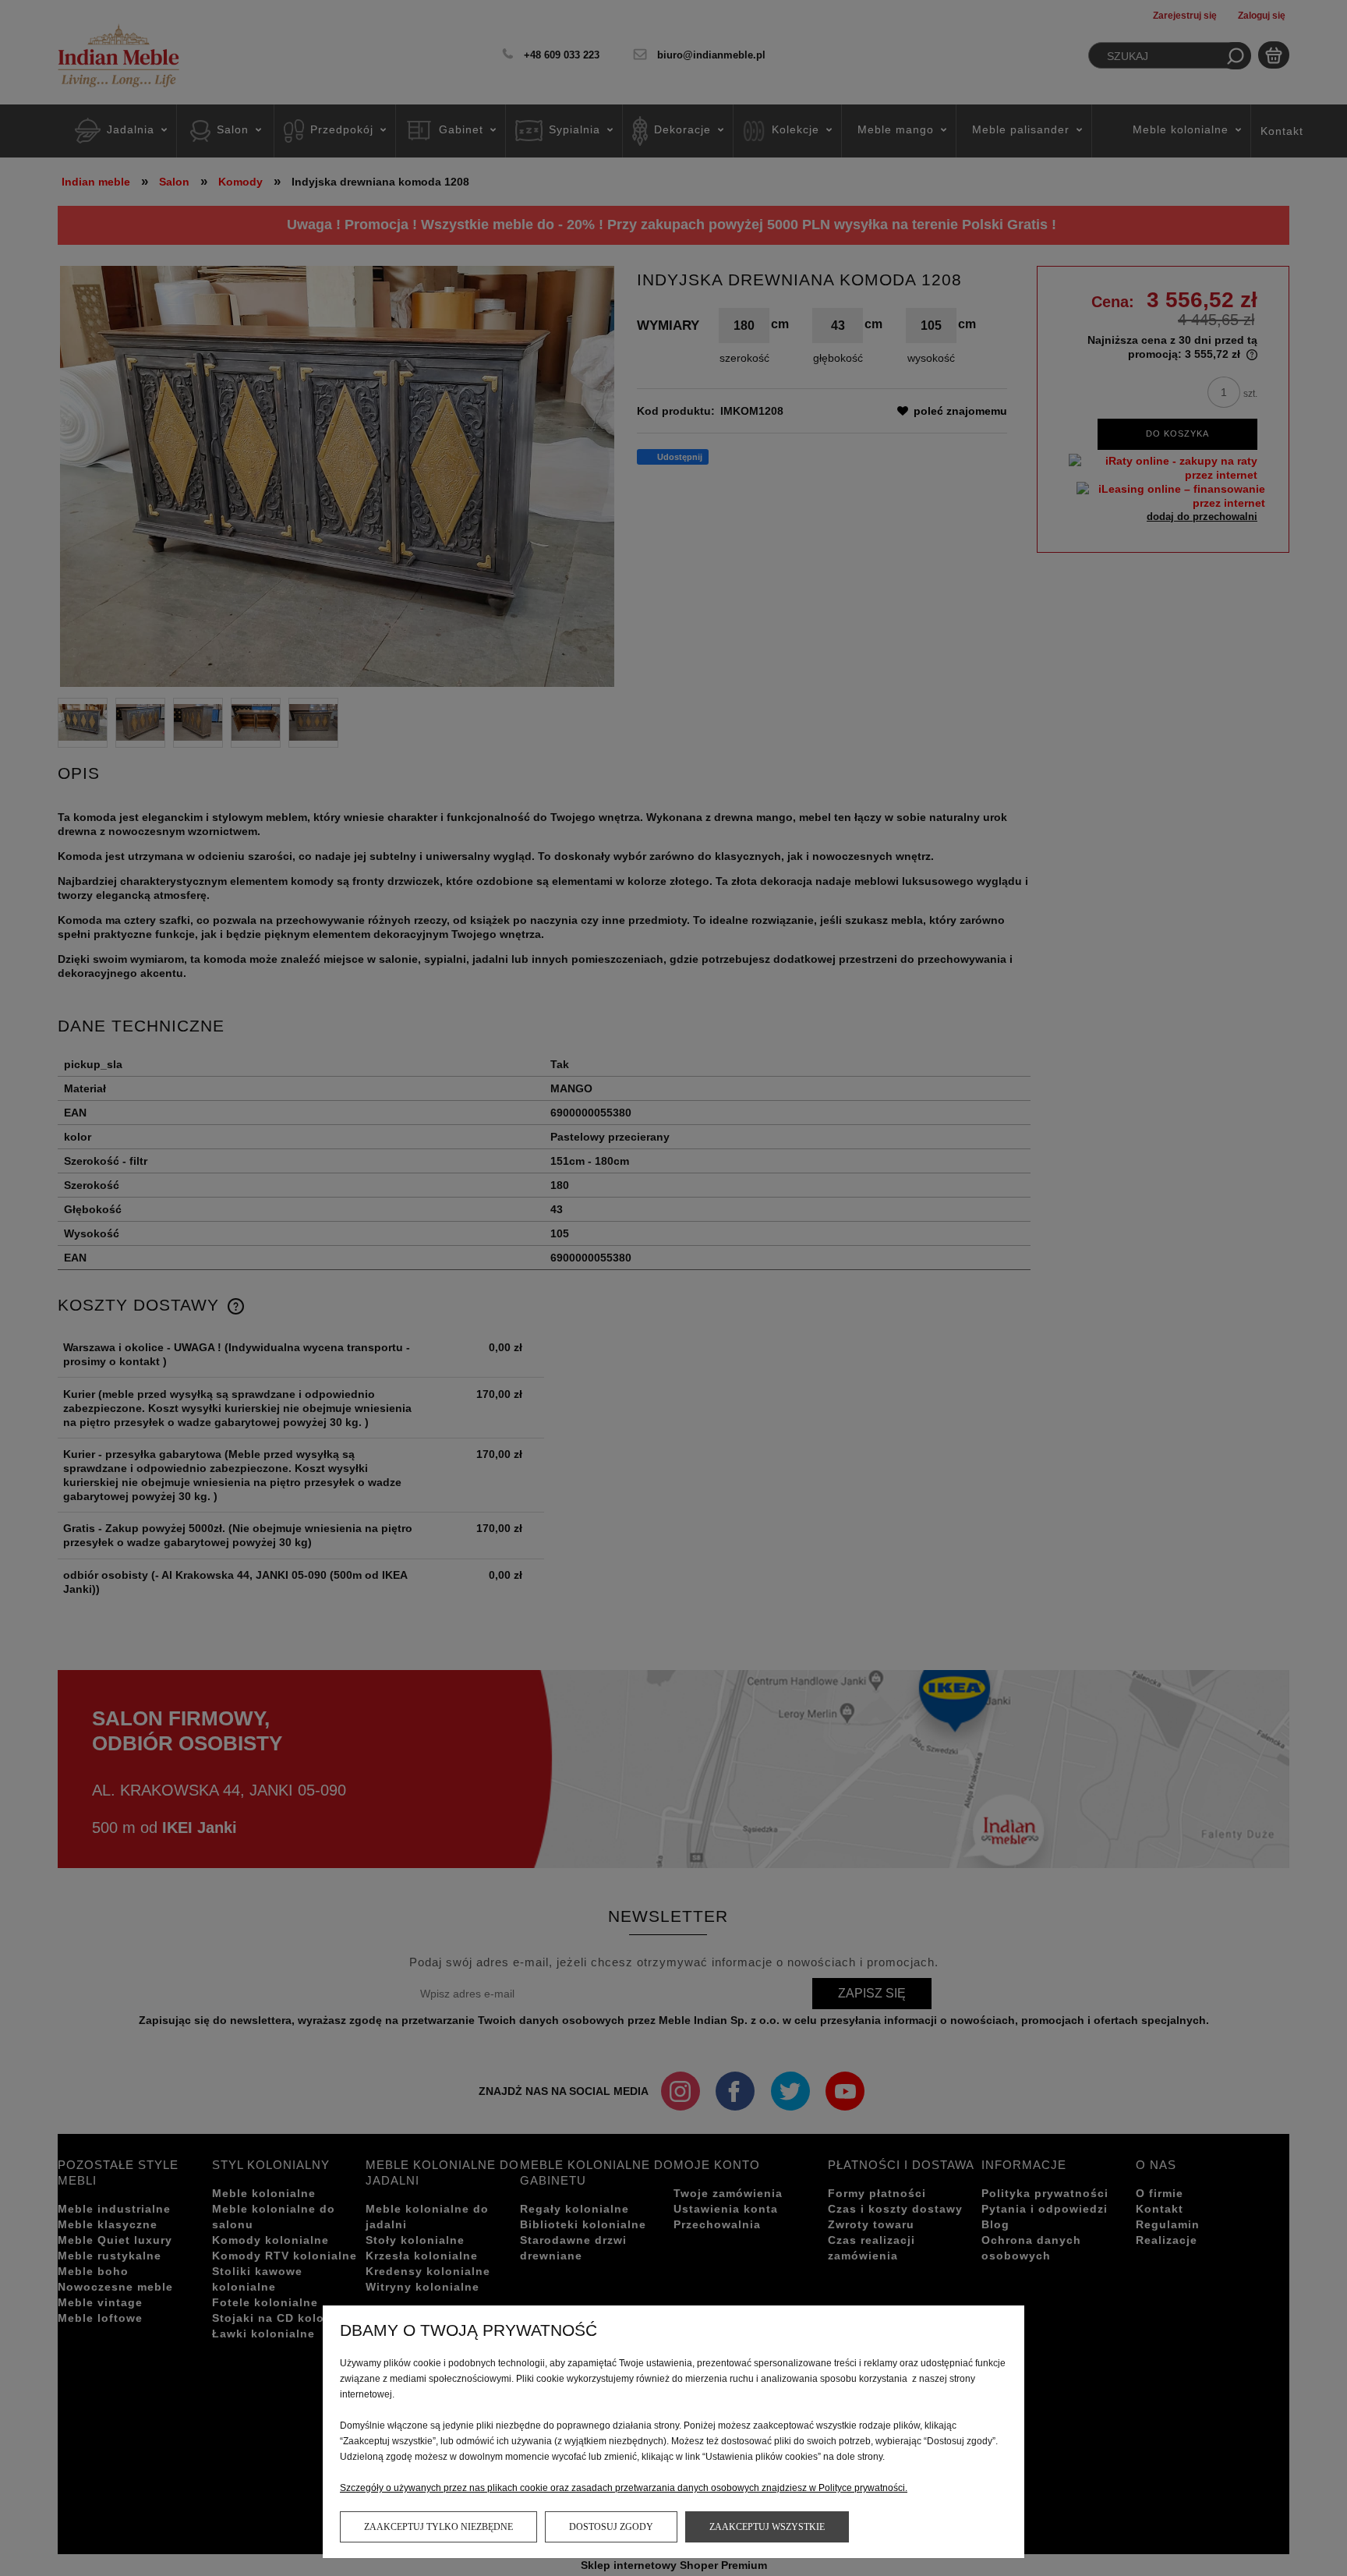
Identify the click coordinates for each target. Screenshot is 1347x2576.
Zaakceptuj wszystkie (767, 2527)
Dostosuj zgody (611, 2527)
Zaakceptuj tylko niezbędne (438, 2527)
